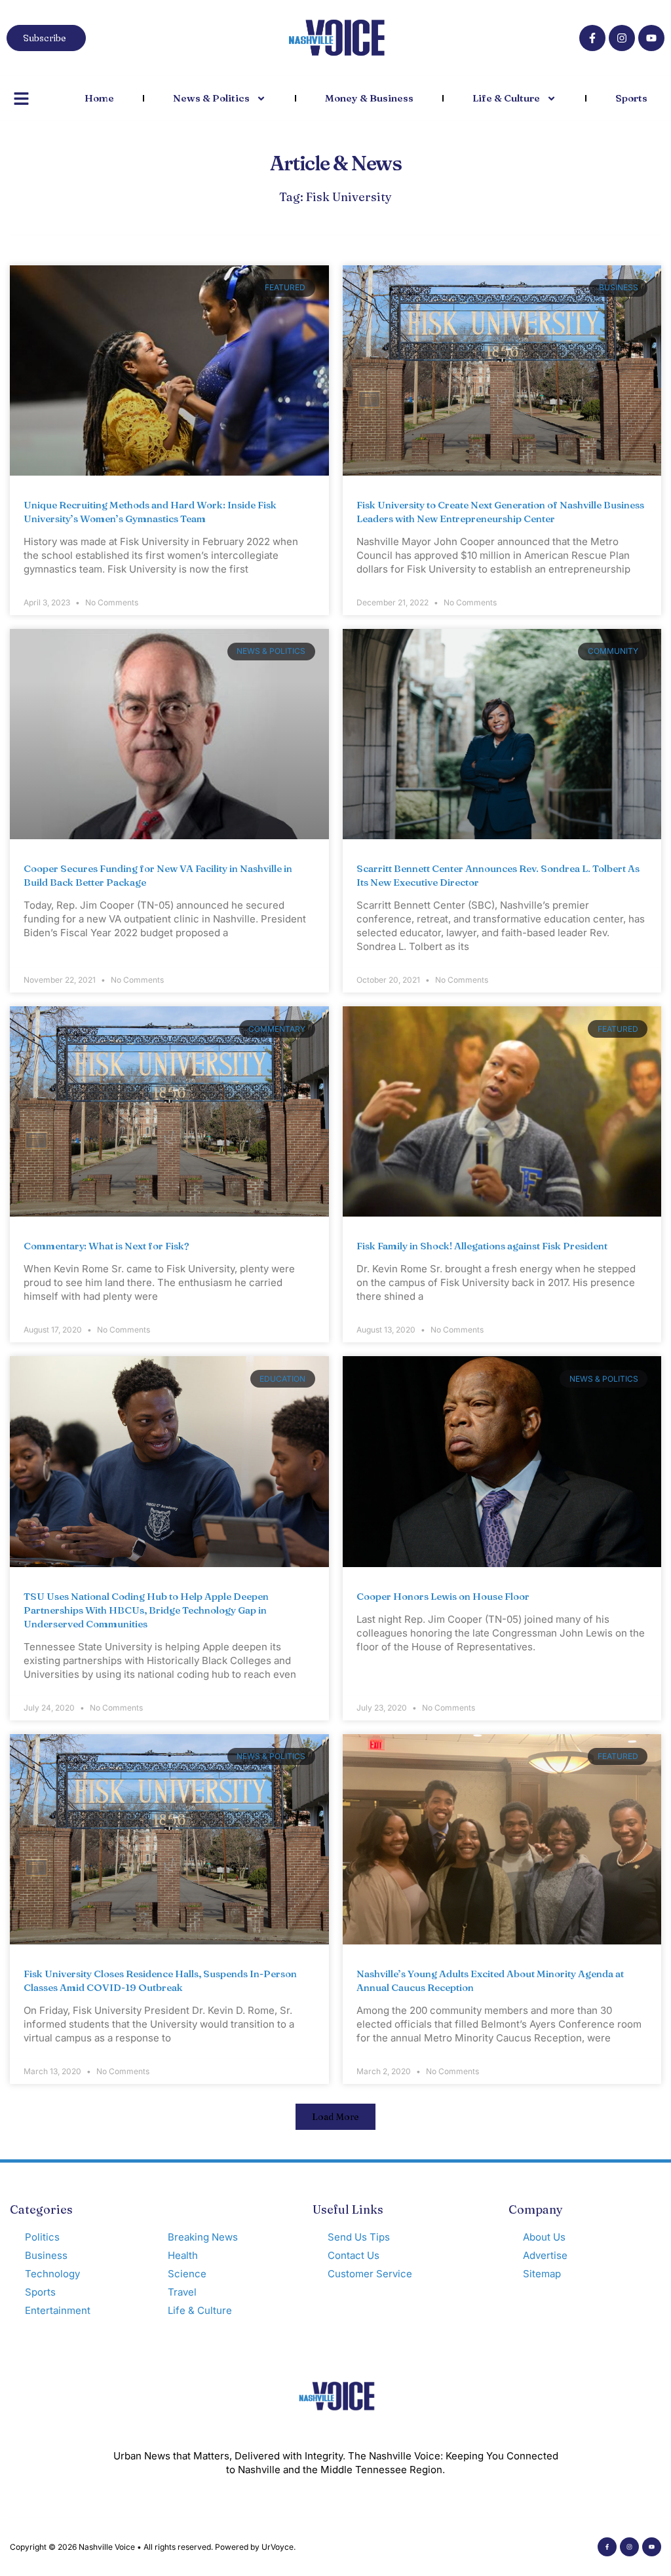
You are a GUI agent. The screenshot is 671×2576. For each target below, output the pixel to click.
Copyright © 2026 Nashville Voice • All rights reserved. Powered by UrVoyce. (153, 2547)
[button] (335, 2117)
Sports (631, 98)
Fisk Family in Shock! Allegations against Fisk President (482, 1246)
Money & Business (369, 98)
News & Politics (211, 98)
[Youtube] (651, 38)
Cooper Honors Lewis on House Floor (443, 1596)
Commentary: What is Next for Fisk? (106, 1246)
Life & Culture (506, 98)
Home (99, 98)
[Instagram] (622, 38)
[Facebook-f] (592, 38)
